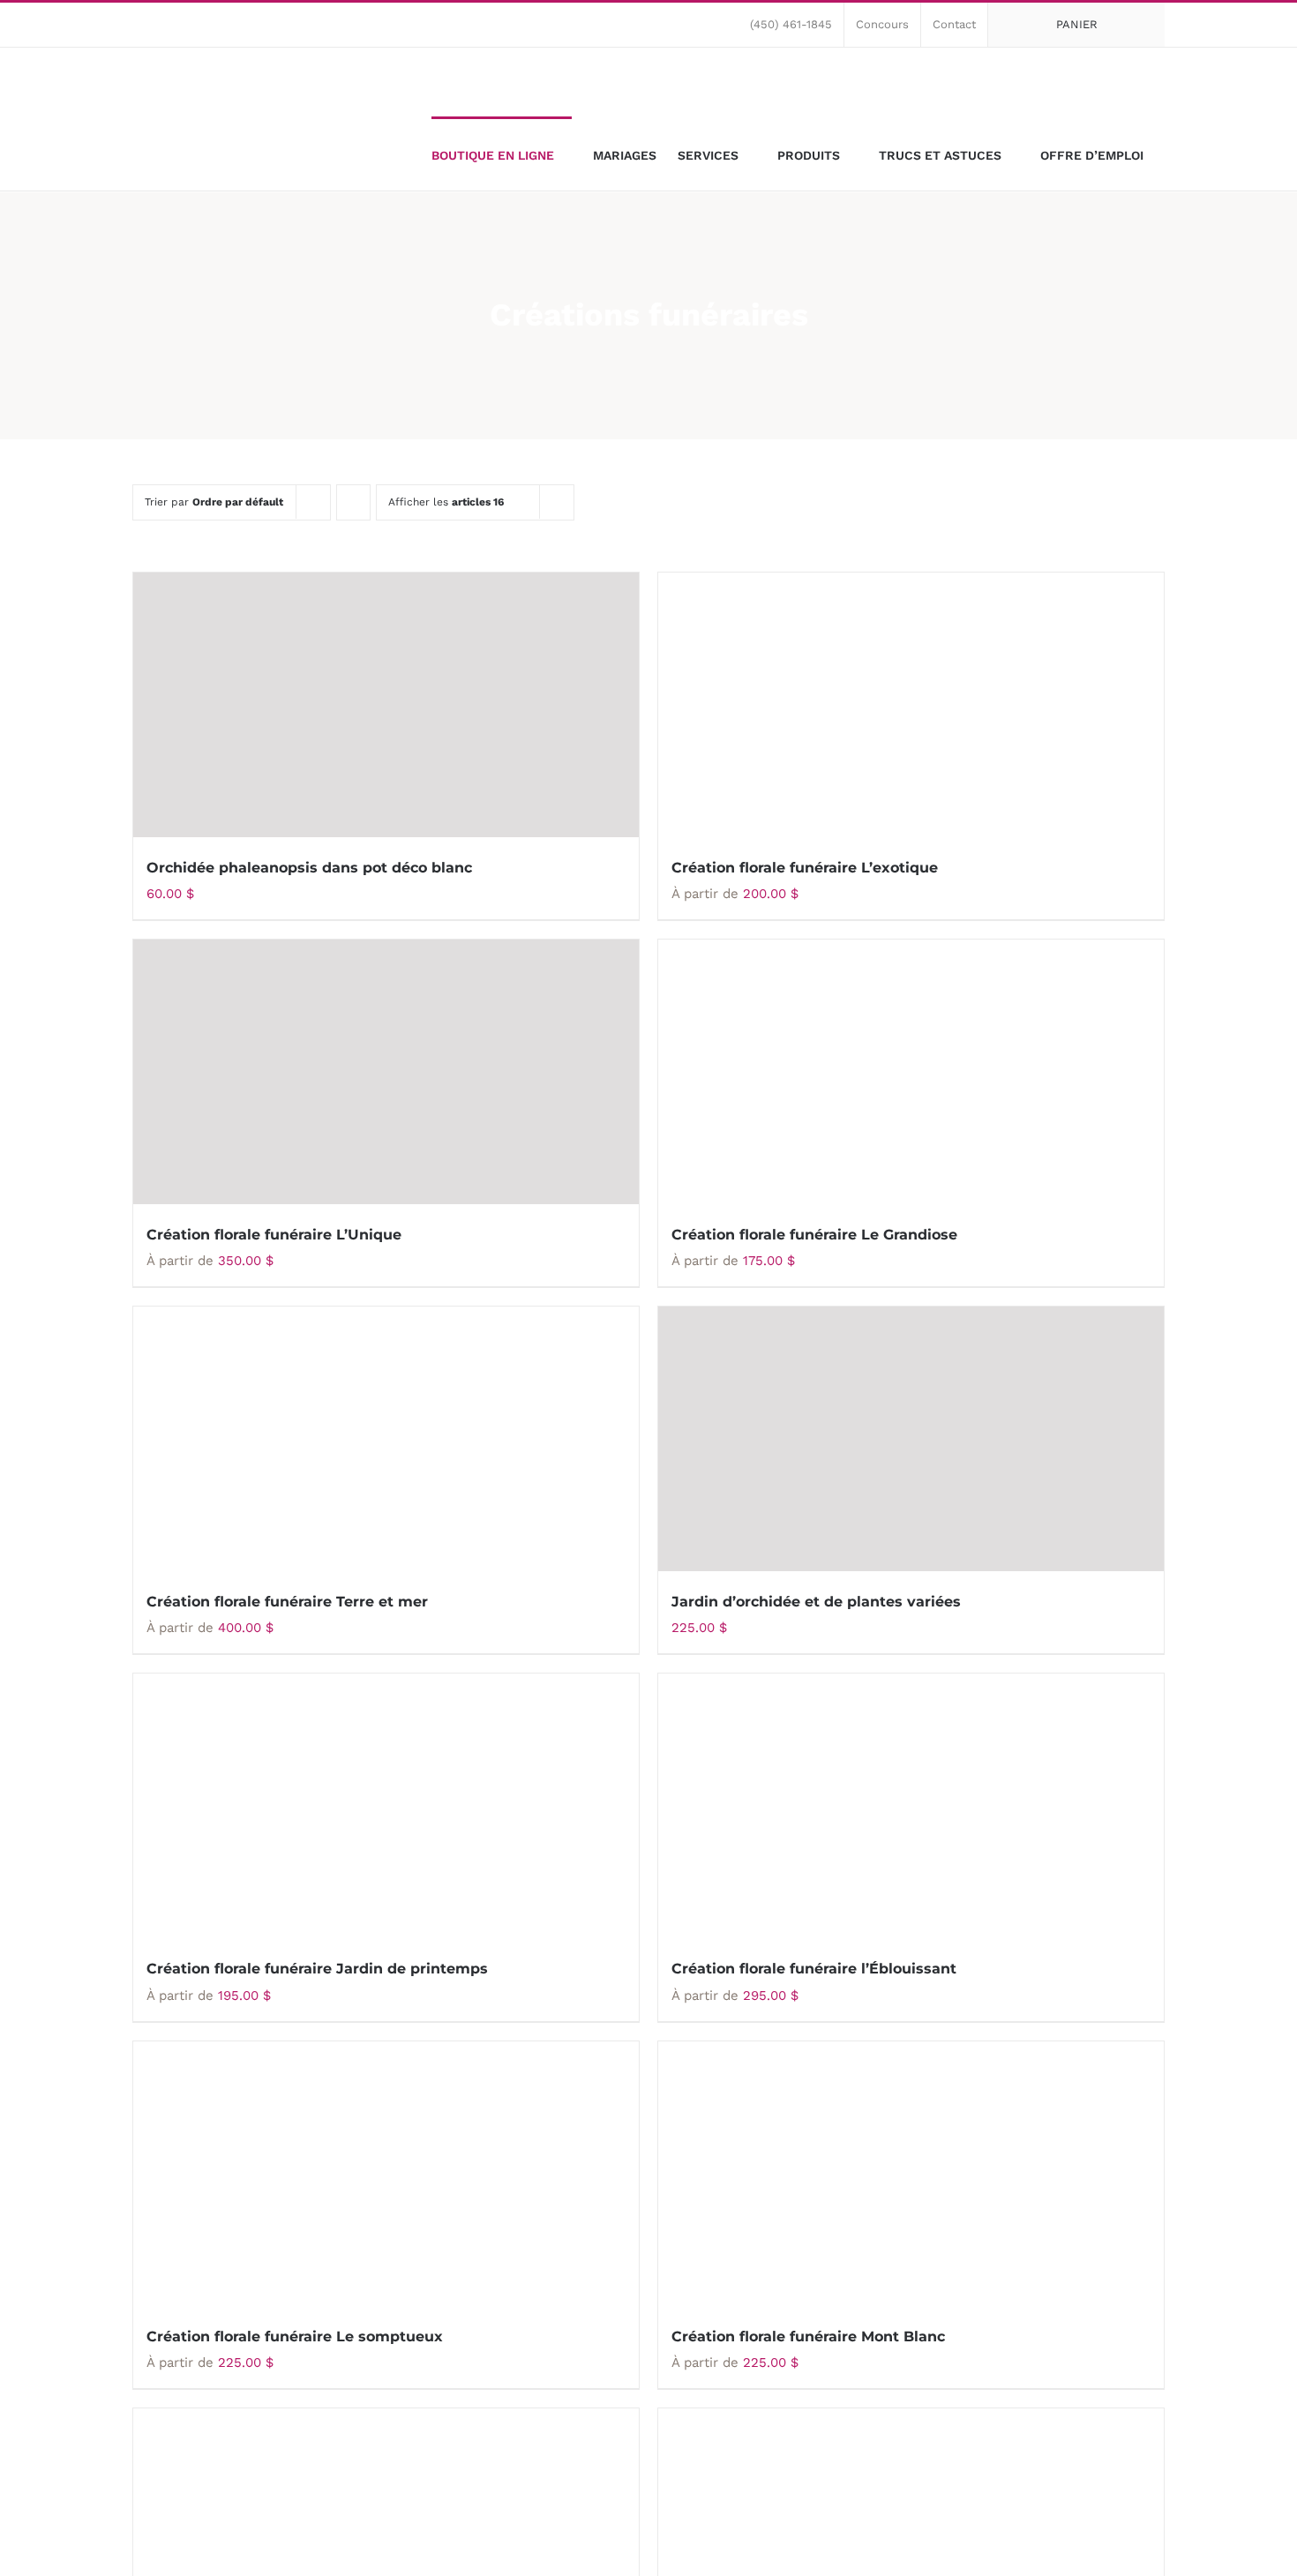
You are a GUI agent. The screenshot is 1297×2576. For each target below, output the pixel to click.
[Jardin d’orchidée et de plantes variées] (911, 1439)
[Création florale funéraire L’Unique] (386, 1072)
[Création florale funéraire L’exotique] (911, 705)
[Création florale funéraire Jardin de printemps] (386, 1806)
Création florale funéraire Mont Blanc (808, 2336)
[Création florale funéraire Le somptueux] (386, 2174)
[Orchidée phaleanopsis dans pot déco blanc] (386, 705)
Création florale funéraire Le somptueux (295, 2336)
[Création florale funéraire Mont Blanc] (911, 2174)
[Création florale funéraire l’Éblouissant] (911, 1806)
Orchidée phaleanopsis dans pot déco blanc (309, 868)
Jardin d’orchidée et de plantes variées (816, 1602)
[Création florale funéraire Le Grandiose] (911, 1072)
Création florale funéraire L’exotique (805, 868)
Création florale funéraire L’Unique (274, 1235)
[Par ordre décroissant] (353, 502)
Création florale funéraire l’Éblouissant (814, 1969)
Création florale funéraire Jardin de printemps (317, 1969)
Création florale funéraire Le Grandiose (814, 1235)
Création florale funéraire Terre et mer (287, 1602)
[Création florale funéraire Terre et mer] (386, 1439)
